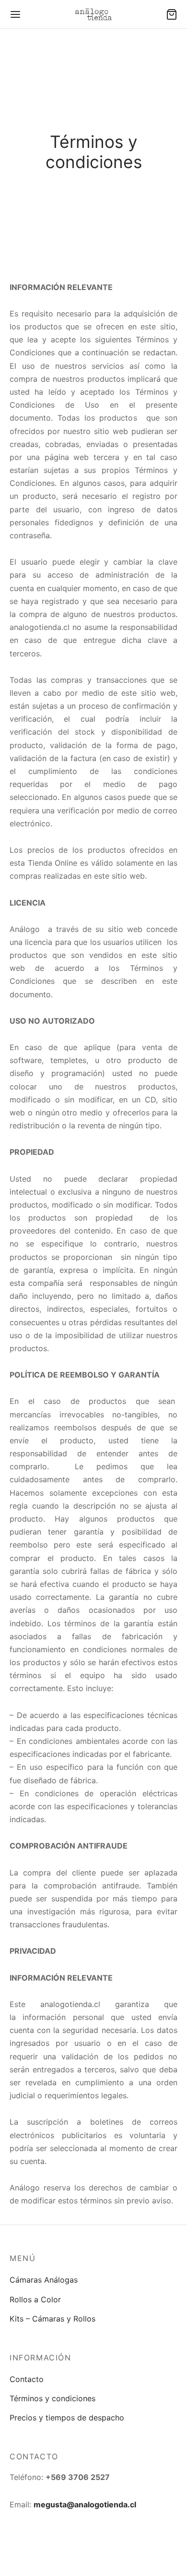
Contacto (27, 2379)
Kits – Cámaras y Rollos (53, 2319)
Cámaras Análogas (44, 2280)
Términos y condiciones (53, 2398)
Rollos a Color (35, 2299)
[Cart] (172, 14)
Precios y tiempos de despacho (67, 2418)
